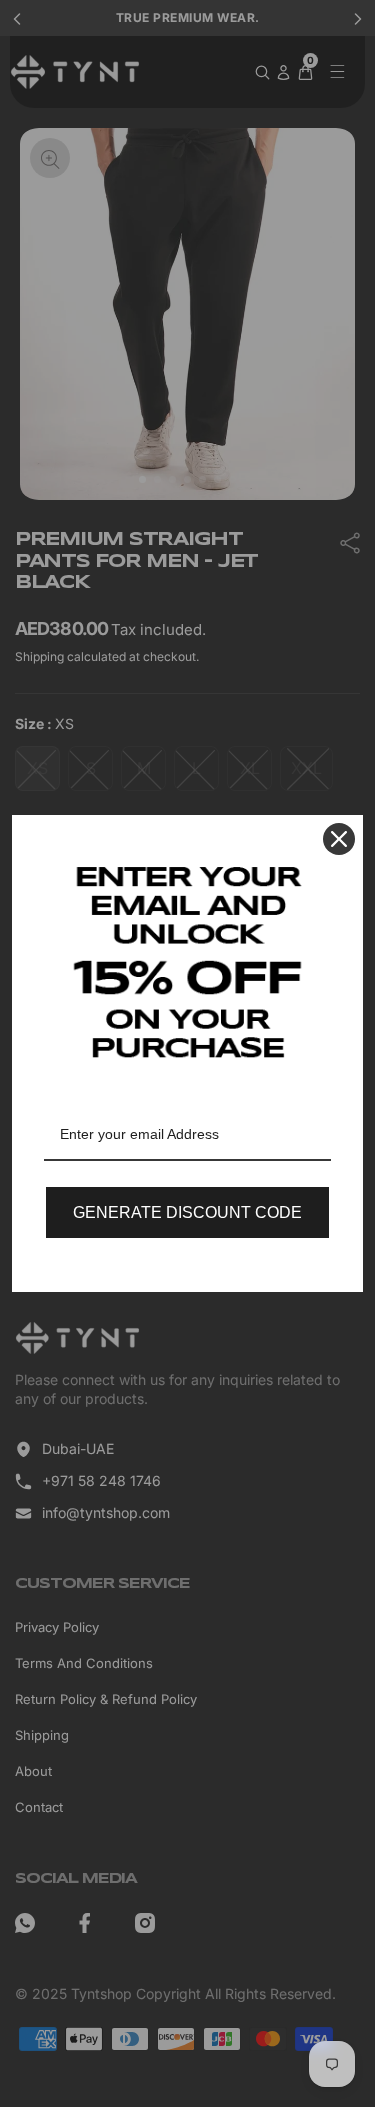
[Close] (339, 839)
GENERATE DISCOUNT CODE (187, 1212)
